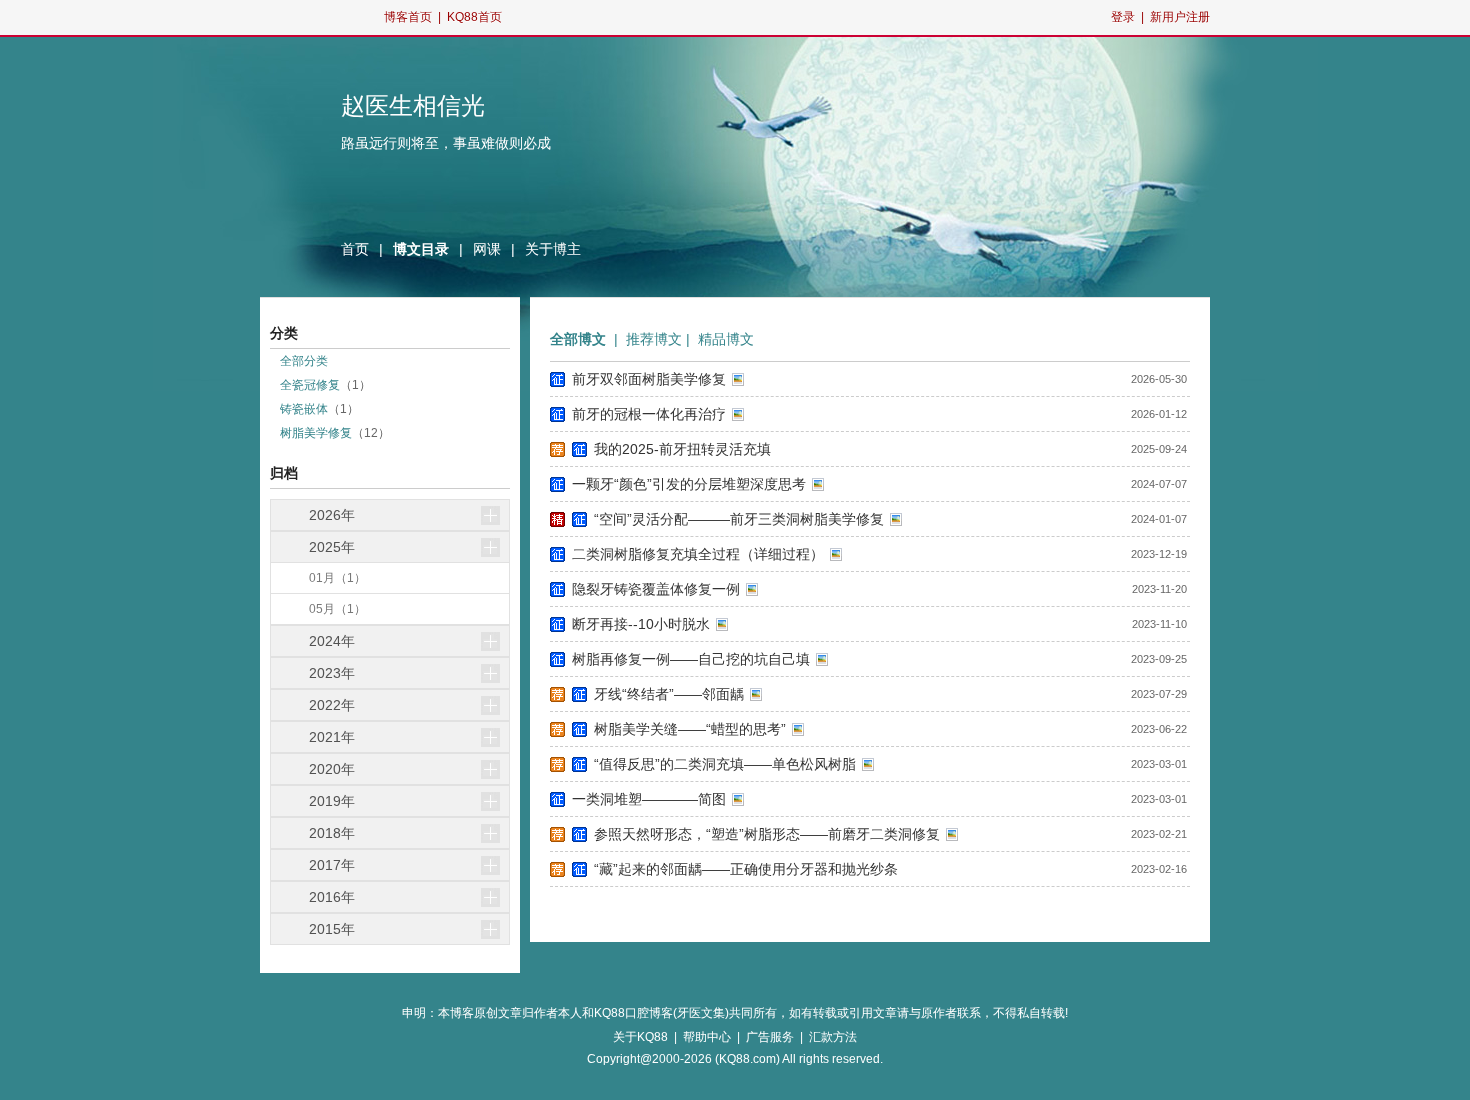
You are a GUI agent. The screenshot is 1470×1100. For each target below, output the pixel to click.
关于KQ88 (640, 1037)
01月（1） (337, 578)
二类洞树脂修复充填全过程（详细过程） (698, 554)
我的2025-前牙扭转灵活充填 (682, 449)
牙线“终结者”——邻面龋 (669, 694)
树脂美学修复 (316, 433)
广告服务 (770, 1037)
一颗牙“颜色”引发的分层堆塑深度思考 (689, 484)
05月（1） (337, 609)
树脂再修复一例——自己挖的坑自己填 (691, 659)
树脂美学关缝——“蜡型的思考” (690, 729)
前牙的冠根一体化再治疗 (649, 414)
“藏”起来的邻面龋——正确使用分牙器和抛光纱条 (746, 869)
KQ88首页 (474, 17)
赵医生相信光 (413, 106)
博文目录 (421, 249)
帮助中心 (707, 1037)
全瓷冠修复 (310, 385)
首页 (355, 249)
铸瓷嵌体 (304, 409)
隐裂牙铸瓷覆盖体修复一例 (656, 589)
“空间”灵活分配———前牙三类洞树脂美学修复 (739, 519)
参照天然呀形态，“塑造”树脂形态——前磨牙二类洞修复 (767, 834)
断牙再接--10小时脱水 (641, 624)
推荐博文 (654, 339)
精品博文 (726, 339)
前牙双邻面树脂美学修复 (649, 379)
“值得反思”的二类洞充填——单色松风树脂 (725, 764)
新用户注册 (1180, 17)
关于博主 (553, 249)
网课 (487, 249)
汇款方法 (833, 1037)
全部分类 (304, 361)
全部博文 (578, 339)
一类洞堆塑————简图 (649, 799)
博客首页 (408, 17)
